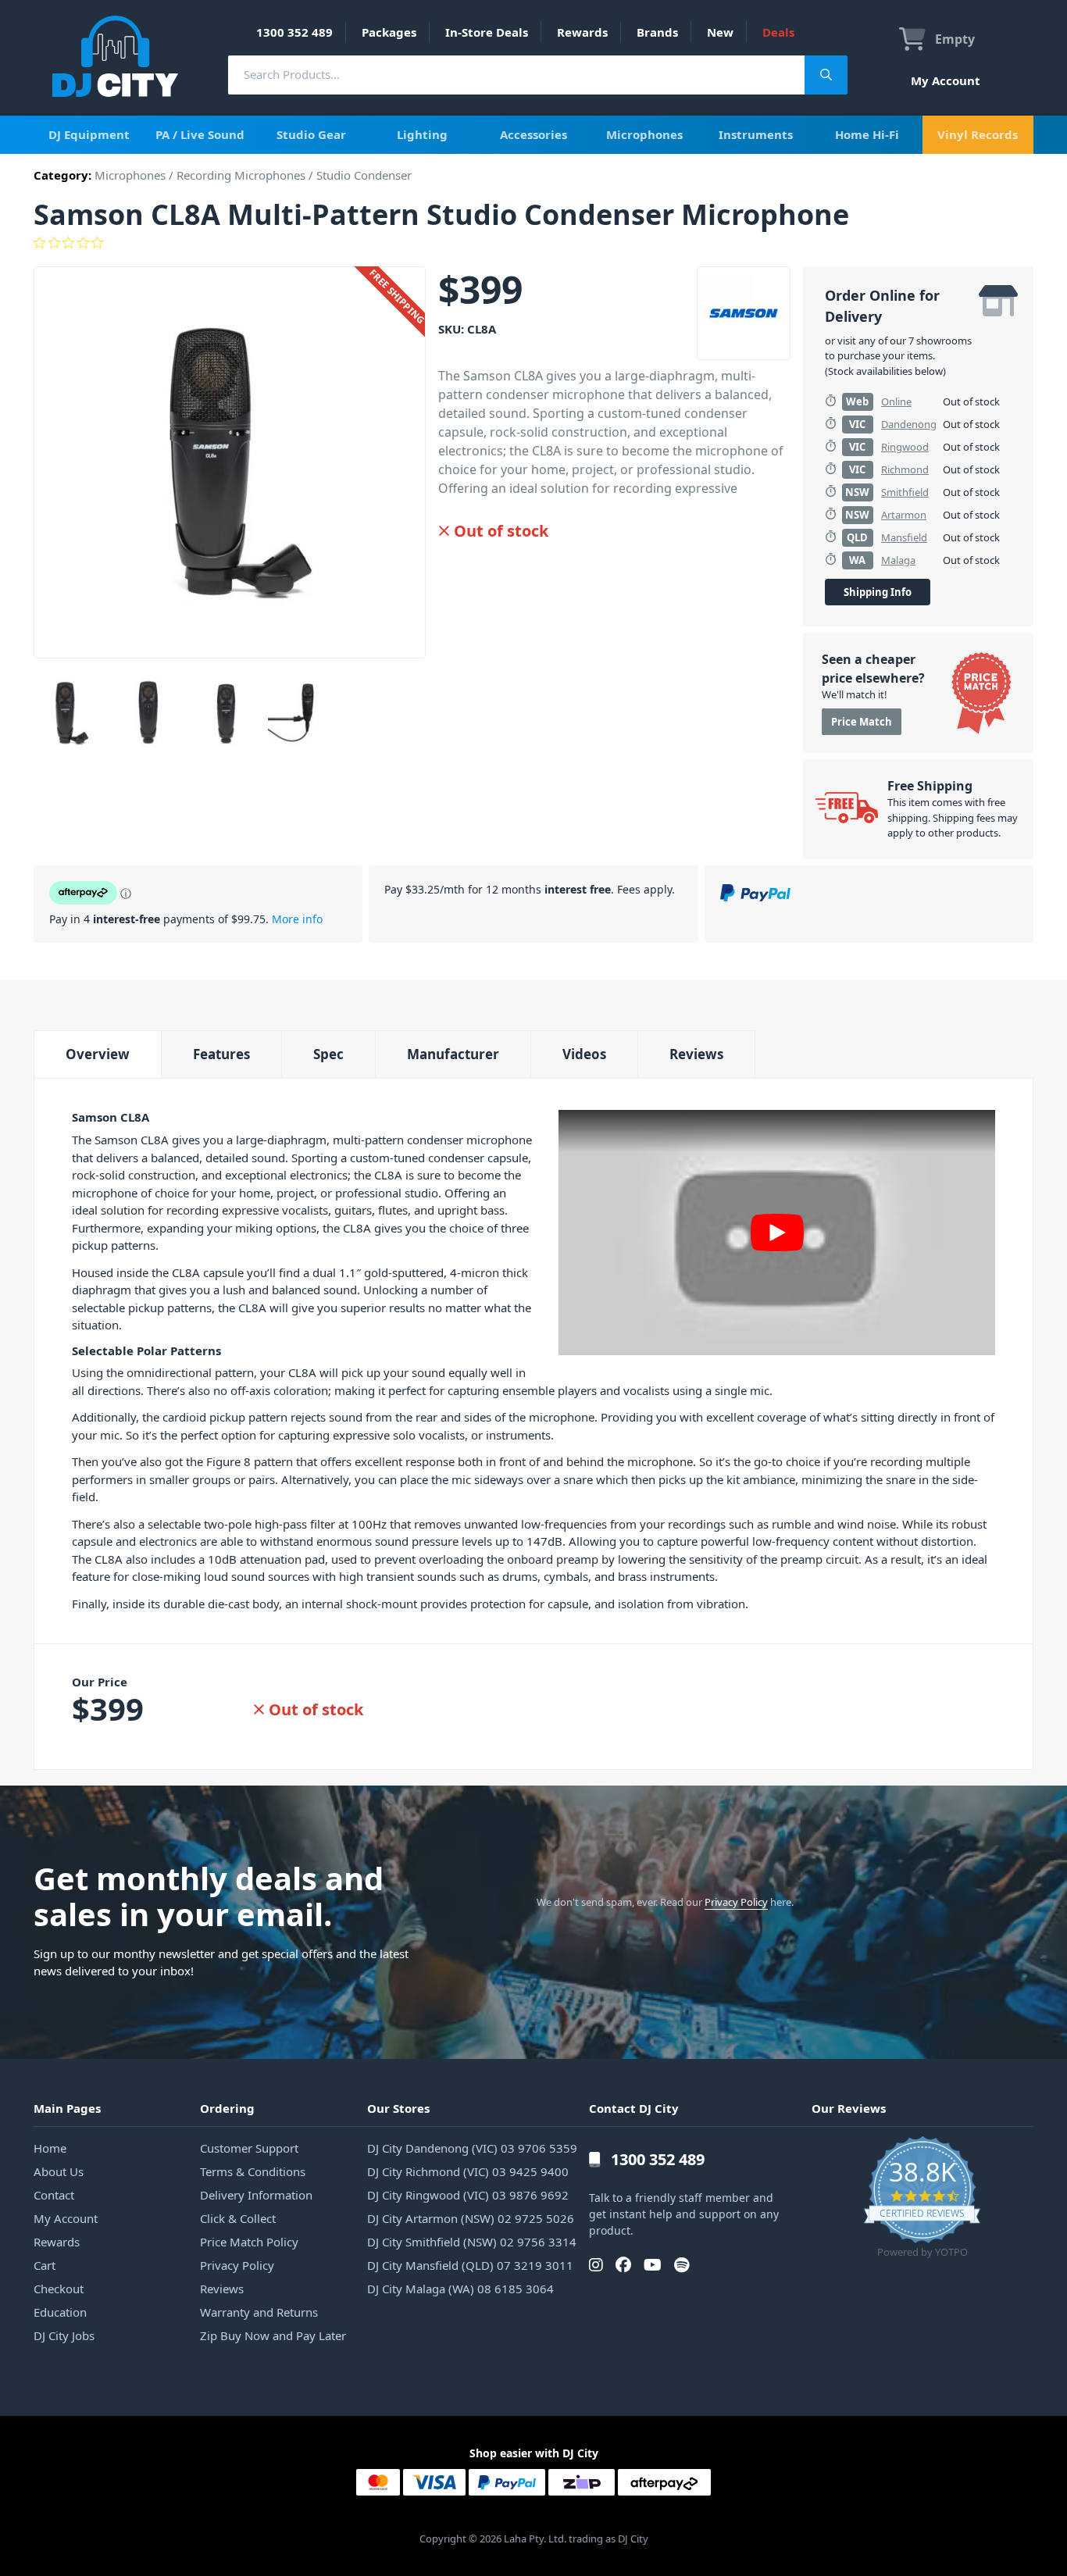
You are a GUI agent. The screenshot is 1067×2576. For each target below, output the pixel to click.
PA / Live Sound (200, 134)
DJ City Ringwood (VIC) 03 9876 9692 (468, 2195)
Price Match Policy (249, 2242)
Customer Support (249, 2148)
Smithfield (905, 492)
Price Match (862, 722)
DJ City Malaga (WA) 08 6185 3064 (460, 2289)
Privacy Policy (736, 1902)
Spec (328, 1054)
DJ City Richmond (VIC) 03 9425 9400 (468, 2171)
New (720, 32)
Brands (657, 32)
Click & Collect (238, 2218)
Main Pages (67, 2108)
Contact (54, 2195)
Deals (778, 32)
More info (297, 919)
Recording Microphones (241, 175)
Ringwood (905, 447)
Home (50, 2148)
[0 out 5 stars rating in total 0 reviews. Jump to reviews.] (533, 243)
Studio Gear (311, 134)
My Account (946, 80)
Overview (98, 1054)
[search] (516, 75)
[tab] (97, 1054)
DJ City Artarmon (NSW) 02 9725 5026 (471, 2218)
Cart (45, 2265)
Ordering (227, 2108)
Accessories (533, 134)
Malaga (898, 560)
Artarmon (904, 515)
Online (896, 401)
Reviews (696, 1054)
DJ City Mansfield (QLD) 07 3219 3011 (470, 2265)
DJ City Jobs (64, 2335)
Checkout (59, 2289)
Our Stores (398, 2108)
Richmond (905, 469)
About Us (59, 2171)
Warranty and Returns (259, 2312)
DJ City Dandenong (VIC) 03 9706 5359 (472, 2148)
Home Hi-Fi (867, 134)
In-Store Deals (487, 32)
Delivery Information (256, 2195)
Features (221, 1054)
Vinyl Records (978, 134)
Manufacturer (453, 1054)
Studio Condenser (364, 175)
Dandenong (909, 424)
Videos (584, 1054)
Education (60, 2312)
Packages (389, 32)
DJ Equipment (89, 134)
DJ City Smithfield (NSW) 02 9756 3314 (472, 2242)
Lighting (422, 134)
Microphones (644, 134)
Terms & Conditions (253, 2171)
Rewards (582, 32)
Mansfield (904, 537)
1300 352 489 (294, 32)
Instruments (756, 134)
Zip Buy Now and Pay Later (273, 2335)
